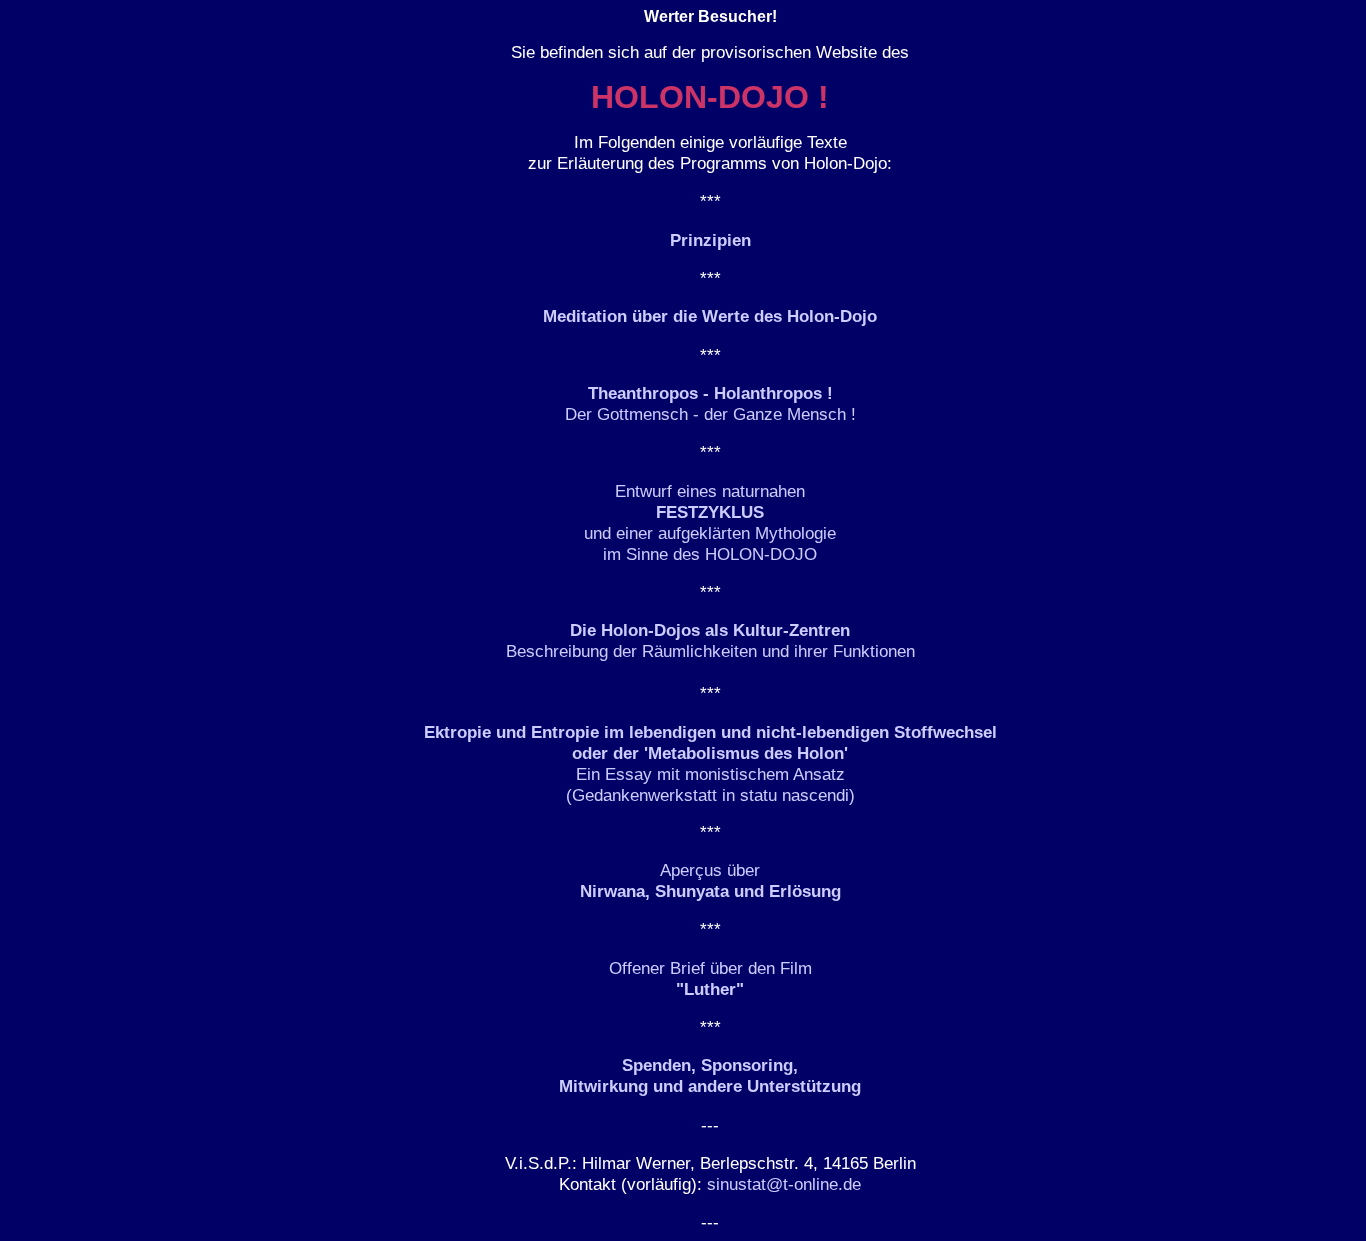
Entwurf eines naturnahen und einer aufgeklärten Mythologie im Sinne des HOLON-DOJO (710, 522)
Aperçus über (710, 880)
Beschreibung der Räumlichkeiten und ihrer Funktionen (710, 640)
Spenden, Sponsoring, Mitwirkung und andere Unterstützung (710, 1075)
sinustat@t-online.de (784, 1184)
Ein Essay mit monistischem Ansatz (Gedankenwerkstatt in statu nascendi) (710, 763)
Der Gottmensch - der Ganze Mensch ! (710, 403)
